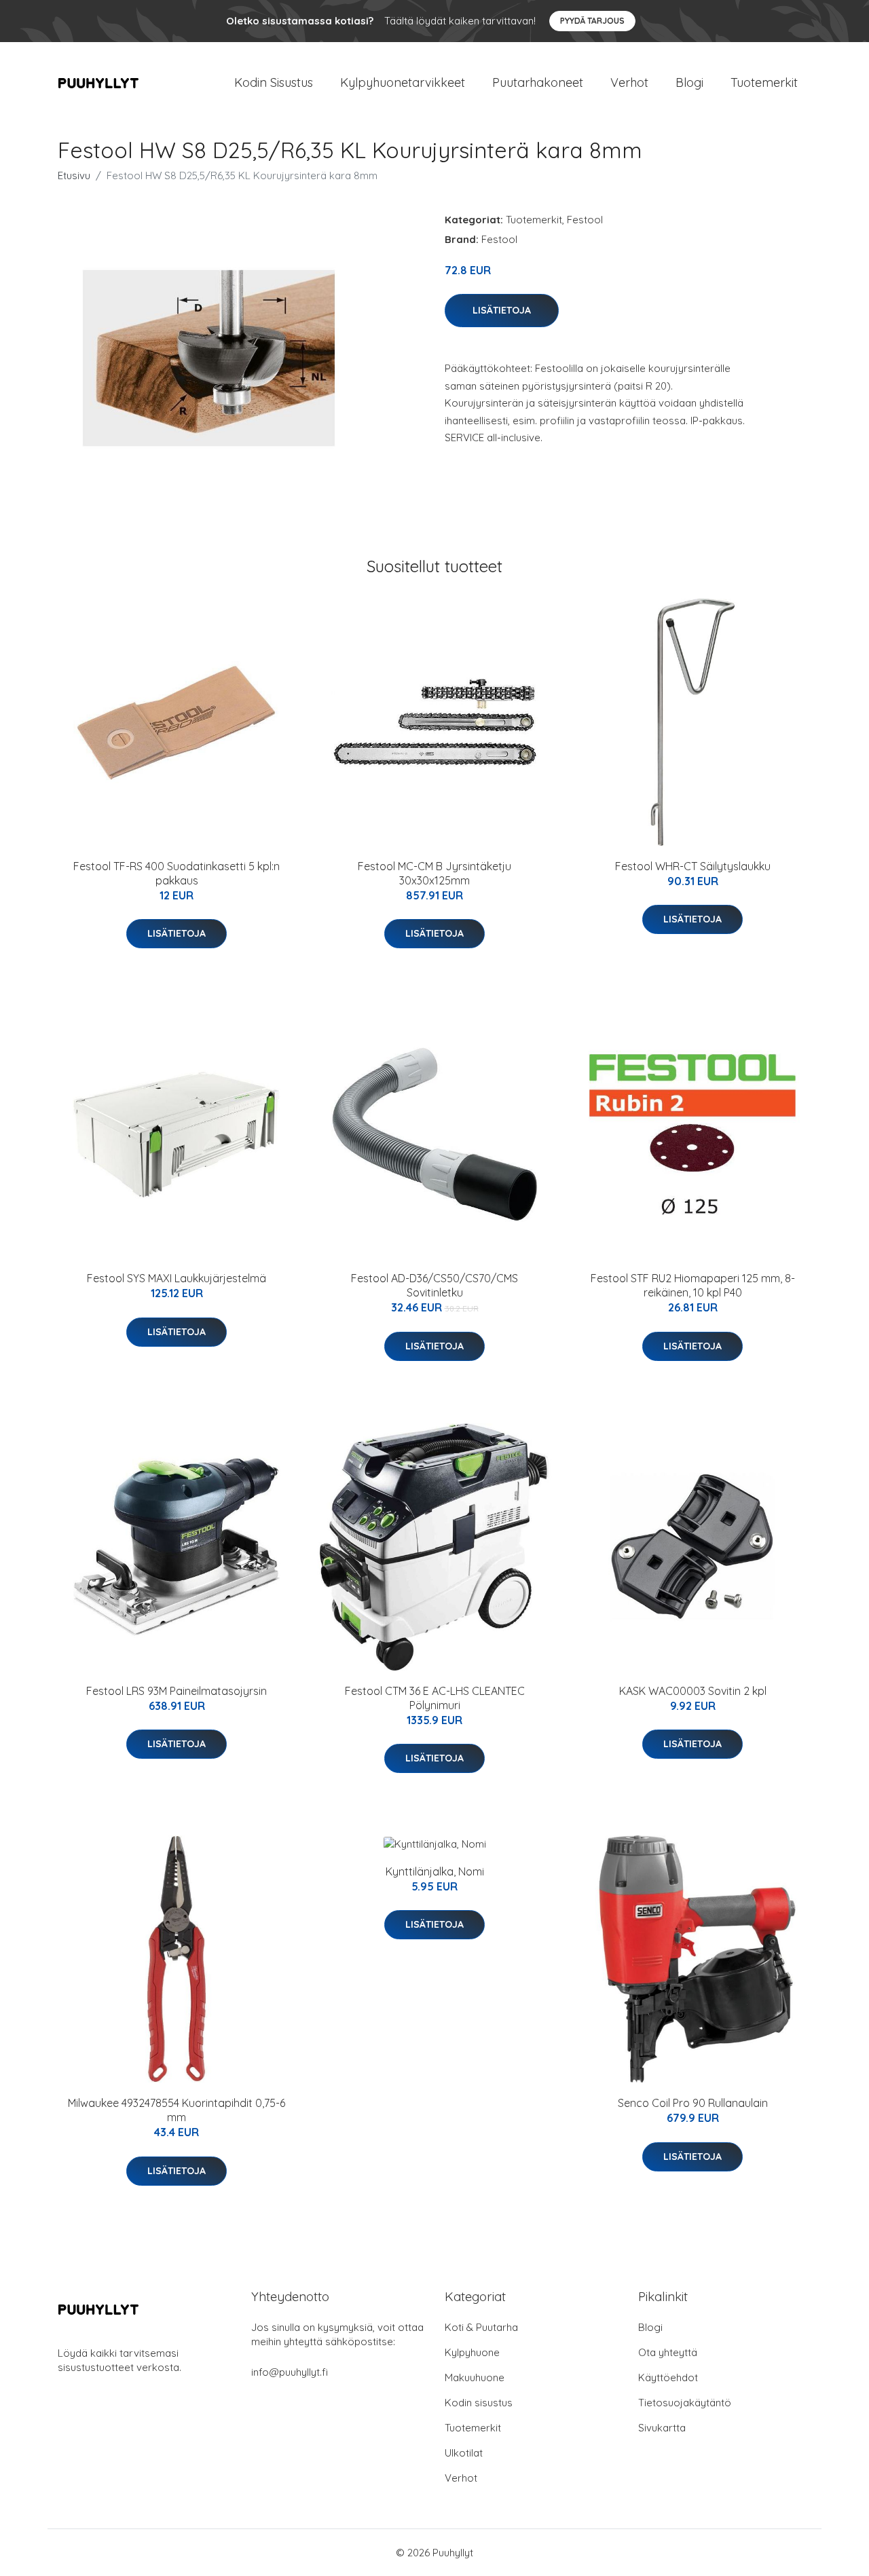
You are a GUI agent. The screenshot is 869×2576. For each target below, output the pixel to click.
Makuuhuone (475, 2377)
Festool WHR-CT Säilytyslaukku (693, 866)
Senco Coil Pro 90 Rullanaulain (693, 2103)
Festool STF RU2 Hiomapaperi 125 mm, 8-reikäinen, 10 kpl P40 (693, 1285)
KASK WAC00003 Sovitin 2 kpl (693, 1691)
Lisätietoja (502, 310)
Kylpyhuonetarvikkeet (403, 82)
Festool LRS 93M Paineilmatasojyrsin (177, 1691)
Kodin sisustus (479, 2403)
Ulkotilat (464, 2453)
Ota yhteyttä (668, 2352)
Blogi (689, 82)
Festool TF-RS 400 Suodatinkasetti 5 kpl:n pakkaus (177, 873)
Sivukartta (662, 2428)
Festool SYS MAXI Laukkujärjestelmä (177, 1278)
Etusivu (74, 175)
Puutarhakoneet (538, 82)
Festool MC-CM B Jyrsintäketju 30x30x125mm (434, 873)
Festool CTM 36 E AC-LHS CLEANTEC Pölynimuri (435, 1698)
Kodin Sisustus (274, 82)
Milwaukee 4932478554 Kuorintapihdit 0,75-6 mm (177, 2110)
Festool (585, 220)
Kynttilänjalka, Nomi (435, 1871)
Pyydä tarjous (592, 21)
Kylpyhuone (472, 2352)
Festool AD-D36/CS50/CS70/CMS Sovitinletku (434, 1285)
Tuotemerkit (764, 82)
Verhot (629, 82)
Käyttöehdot (668, 2377)
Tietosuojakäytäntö (685, 2403)
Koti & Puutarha (481, 2327)
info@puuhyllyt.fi (290, 2372)
